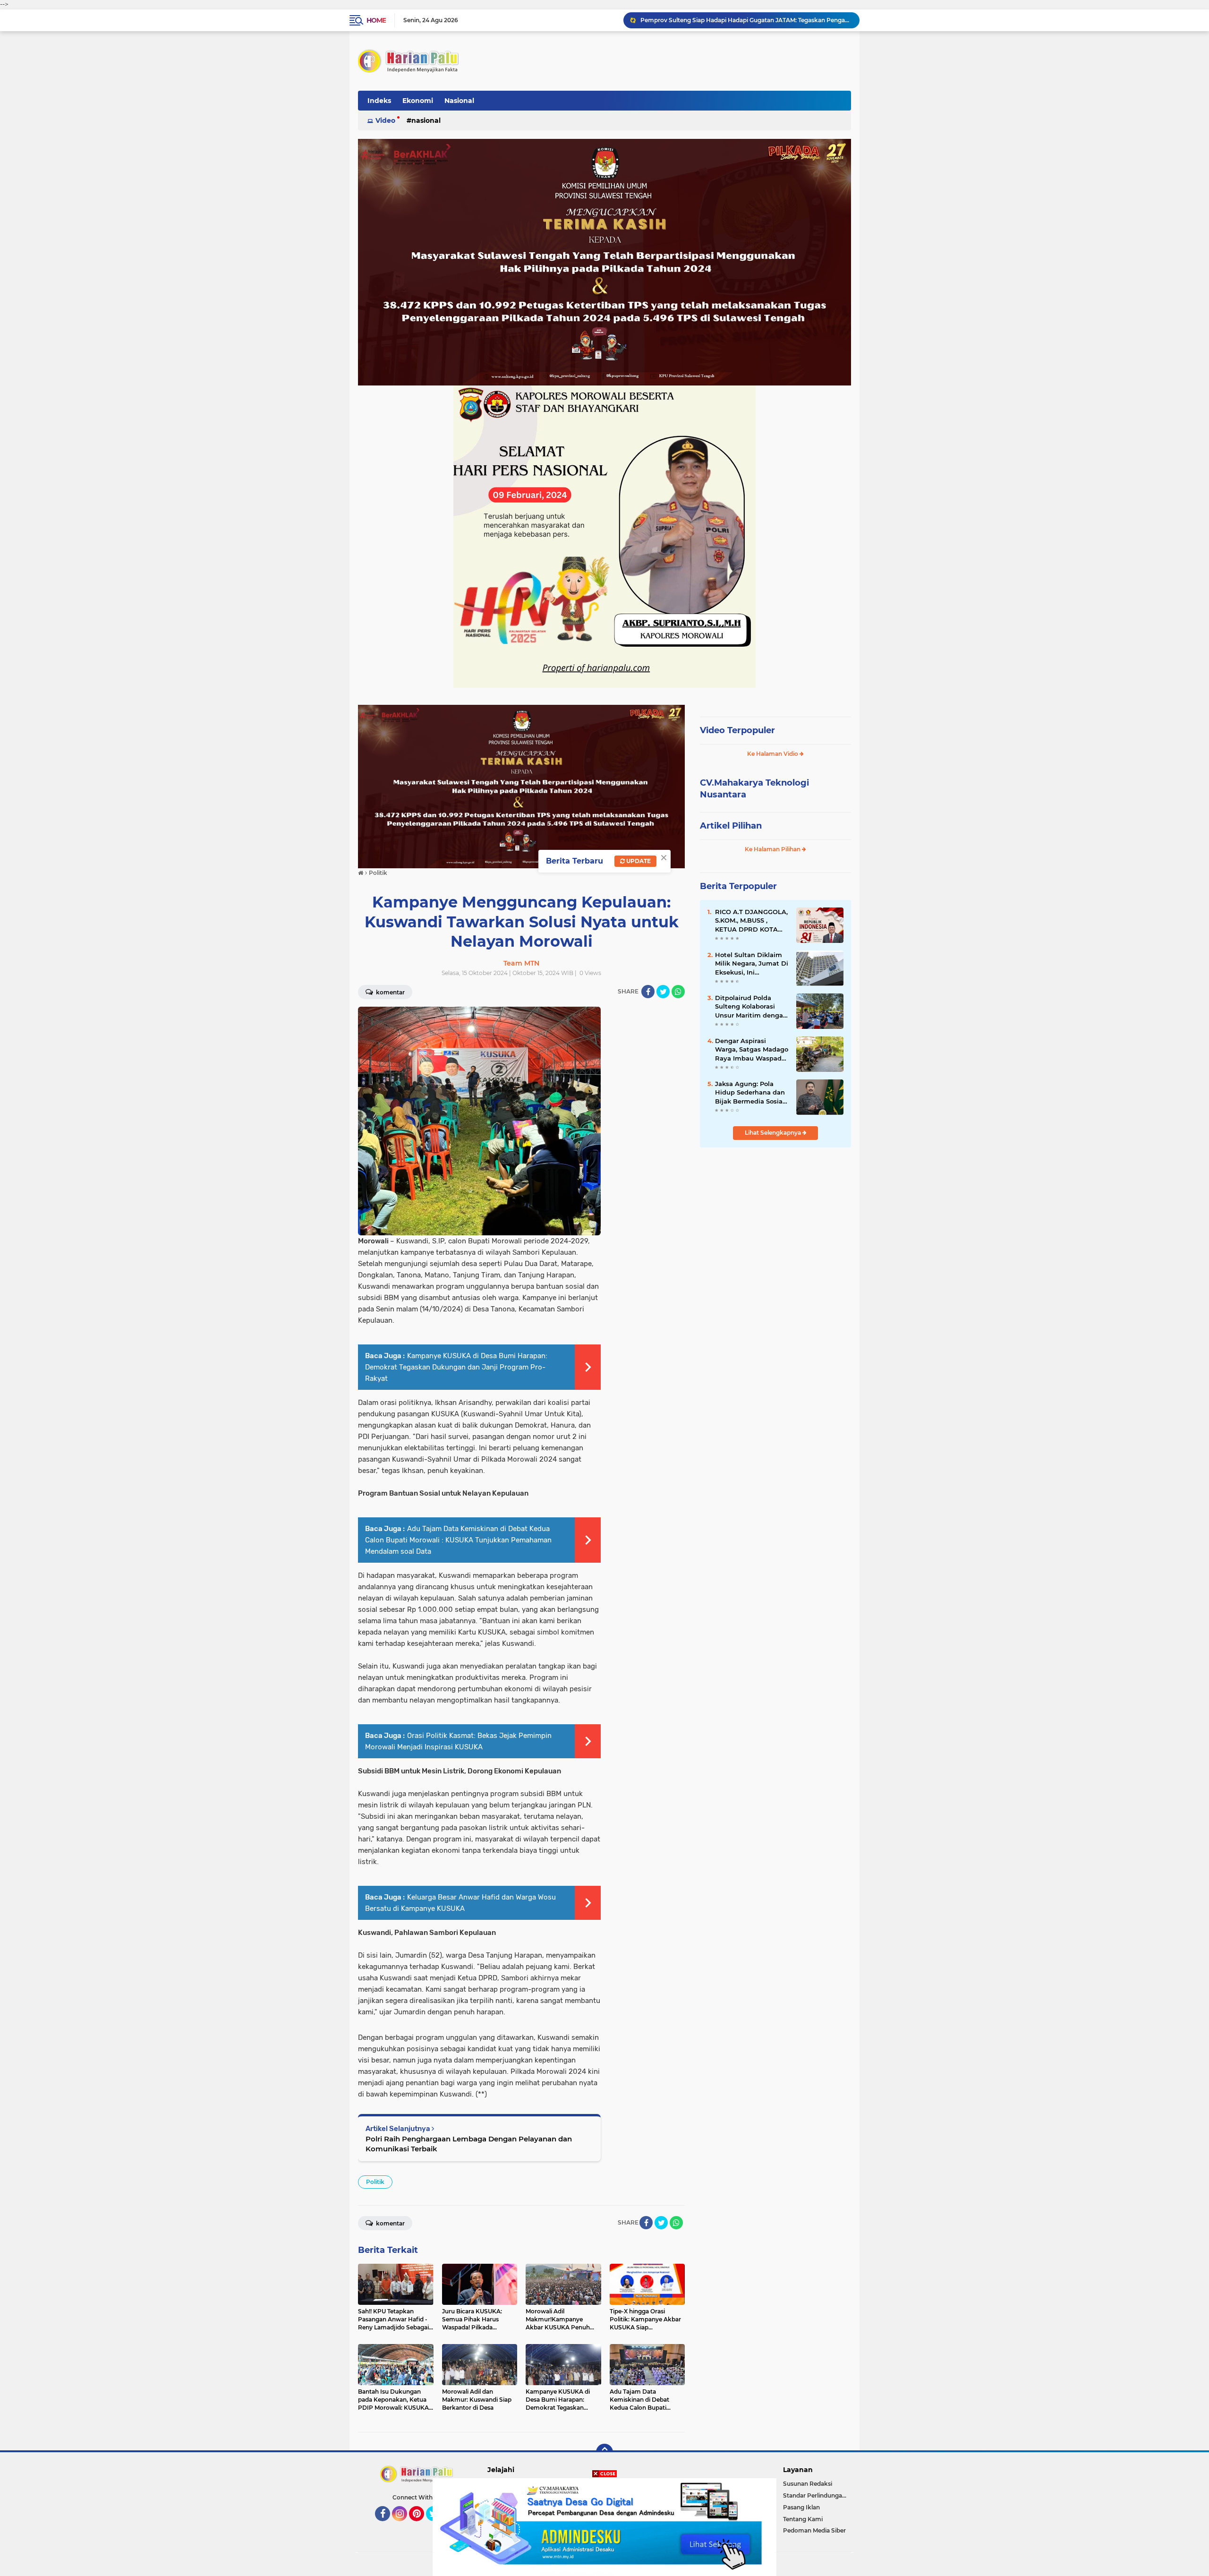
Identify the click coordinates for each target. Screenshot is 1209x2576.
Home (376, 20)
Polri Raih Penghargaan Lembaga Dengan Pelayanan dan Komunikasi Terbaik (469, 2144)
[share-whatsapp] (678, 992)
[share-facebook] (648, 992)
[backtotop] (604, 2452)
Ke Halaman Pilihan (773, 849)
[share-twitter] (663, 992)
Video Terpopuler (737, 730)
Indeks (379, 101)
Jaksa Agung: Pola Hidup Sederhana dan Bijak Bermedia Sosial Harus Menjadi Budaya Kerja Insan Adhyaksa (751, 1093)
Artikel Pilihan (731, 826)
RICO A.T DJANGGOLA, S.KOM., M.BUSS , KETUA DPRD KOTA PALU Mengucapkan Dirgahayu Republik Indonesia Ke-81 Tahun (751, 921)
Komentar (390, 992)
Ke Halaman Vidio (773, 754)
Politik (375, 2182)
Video (385, 120)
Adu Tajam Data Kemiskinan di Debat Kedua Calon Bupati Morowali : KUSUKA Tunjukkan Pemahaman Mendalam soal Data (458, 1540)
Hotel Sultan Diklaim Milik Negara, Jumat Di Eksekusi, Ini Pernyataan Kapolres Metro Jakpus (752, 964)
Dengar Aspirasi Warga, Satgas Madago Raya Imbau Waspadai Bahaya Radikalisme (752, 1050)
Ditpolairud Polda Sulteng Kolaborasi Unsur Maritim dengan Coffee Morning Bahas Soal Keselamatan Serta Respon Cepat (751, 1007)
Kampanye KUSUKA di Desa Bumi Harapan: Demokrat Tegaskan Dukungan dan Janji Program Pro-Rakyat (456, 1367)
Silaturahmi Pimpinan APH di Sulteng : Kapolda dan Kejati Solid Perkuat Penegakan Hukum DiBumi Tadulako (746, 20)
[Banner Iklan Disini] (604, 2526)
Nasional (459, 101)
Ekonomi (418, 101)
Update (638, 861)
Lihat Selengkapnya (774, 1133)
